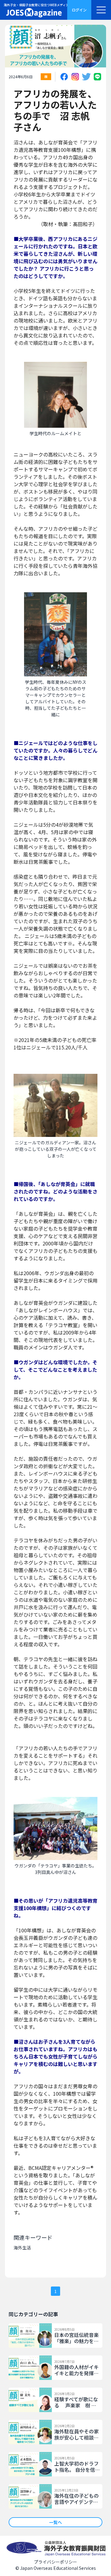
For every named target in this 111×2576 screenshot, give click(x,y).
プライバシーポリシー (55, 2562)
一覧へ (55, 2522)
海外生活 (22, 2248)
